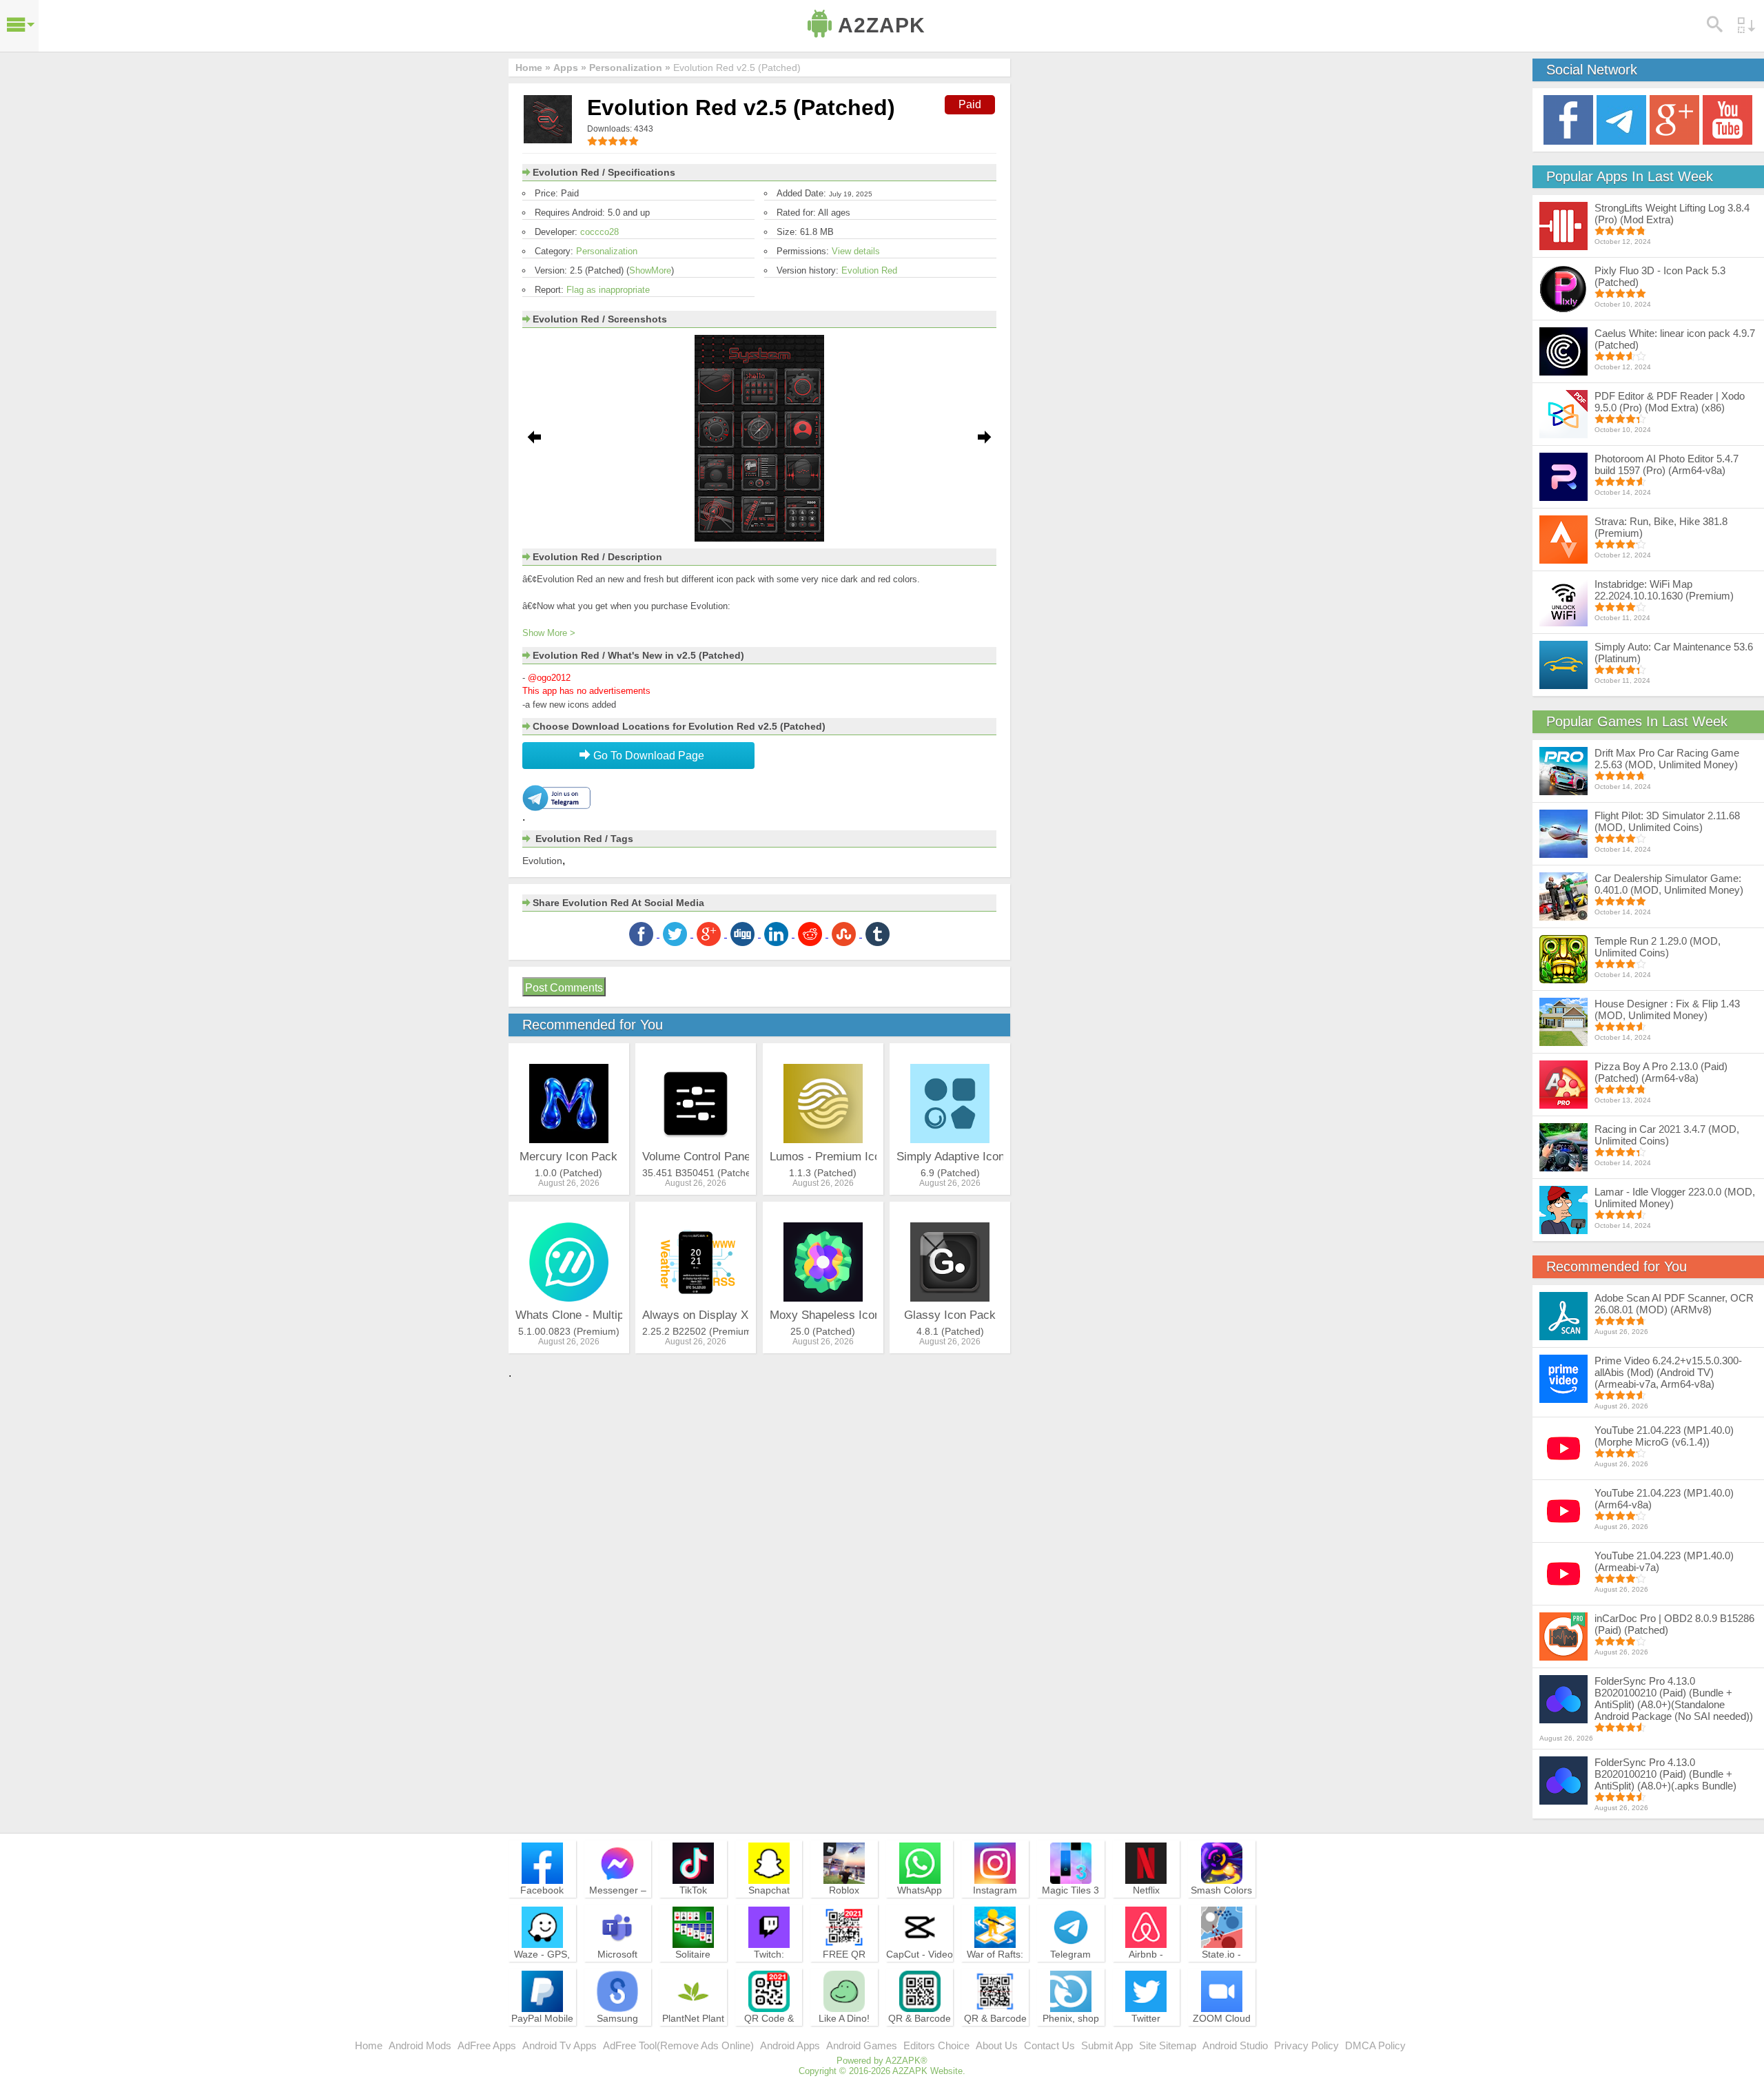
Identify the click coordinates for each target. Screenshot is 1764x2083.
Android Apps (790, 2045)
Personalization (607, 251)
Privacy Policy (1306, 2045)
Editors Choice (936, 2045)
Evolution (542, 861)
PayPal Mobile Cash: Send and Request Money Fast (542, 2037)
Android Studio (1235, 2045)
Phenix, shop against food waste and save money (1071, 2037)
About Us (997, 2045)
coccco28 (599, 232)
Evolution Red (869, 270)
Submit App (1107, 2045)
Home (369, 2045)
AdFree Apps (487, 2045)
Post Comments (564, 988)
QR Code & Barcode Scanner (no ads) (769, 2037)
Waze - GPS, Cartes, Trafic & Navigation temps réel (542, 1973)
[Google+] (1674, 119)
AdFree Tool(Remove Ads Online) (678, 2045)
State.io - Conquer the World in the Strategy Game (1222, 1973)
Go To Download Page (647, 756)
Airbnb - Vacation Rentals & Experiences (1146, 1973)
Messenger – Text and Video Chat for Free (617, 1902)
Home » (533, 68)
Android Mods (420, 2045)
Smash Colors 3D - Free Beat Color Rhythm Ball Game (1222, 1909)
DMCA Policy (1375, 2045)
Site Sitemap (1168, 2045)
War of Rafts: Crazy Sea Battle (995, 1967)
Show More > (549, 633)
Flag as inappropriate (608, 290)
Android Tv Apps (560, 2045)
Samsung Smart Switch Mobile (618, 2031)
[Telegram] (1621, 119)
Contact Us (1049, 2045)
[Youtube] (1727, 119)
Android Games (862, 2045)
